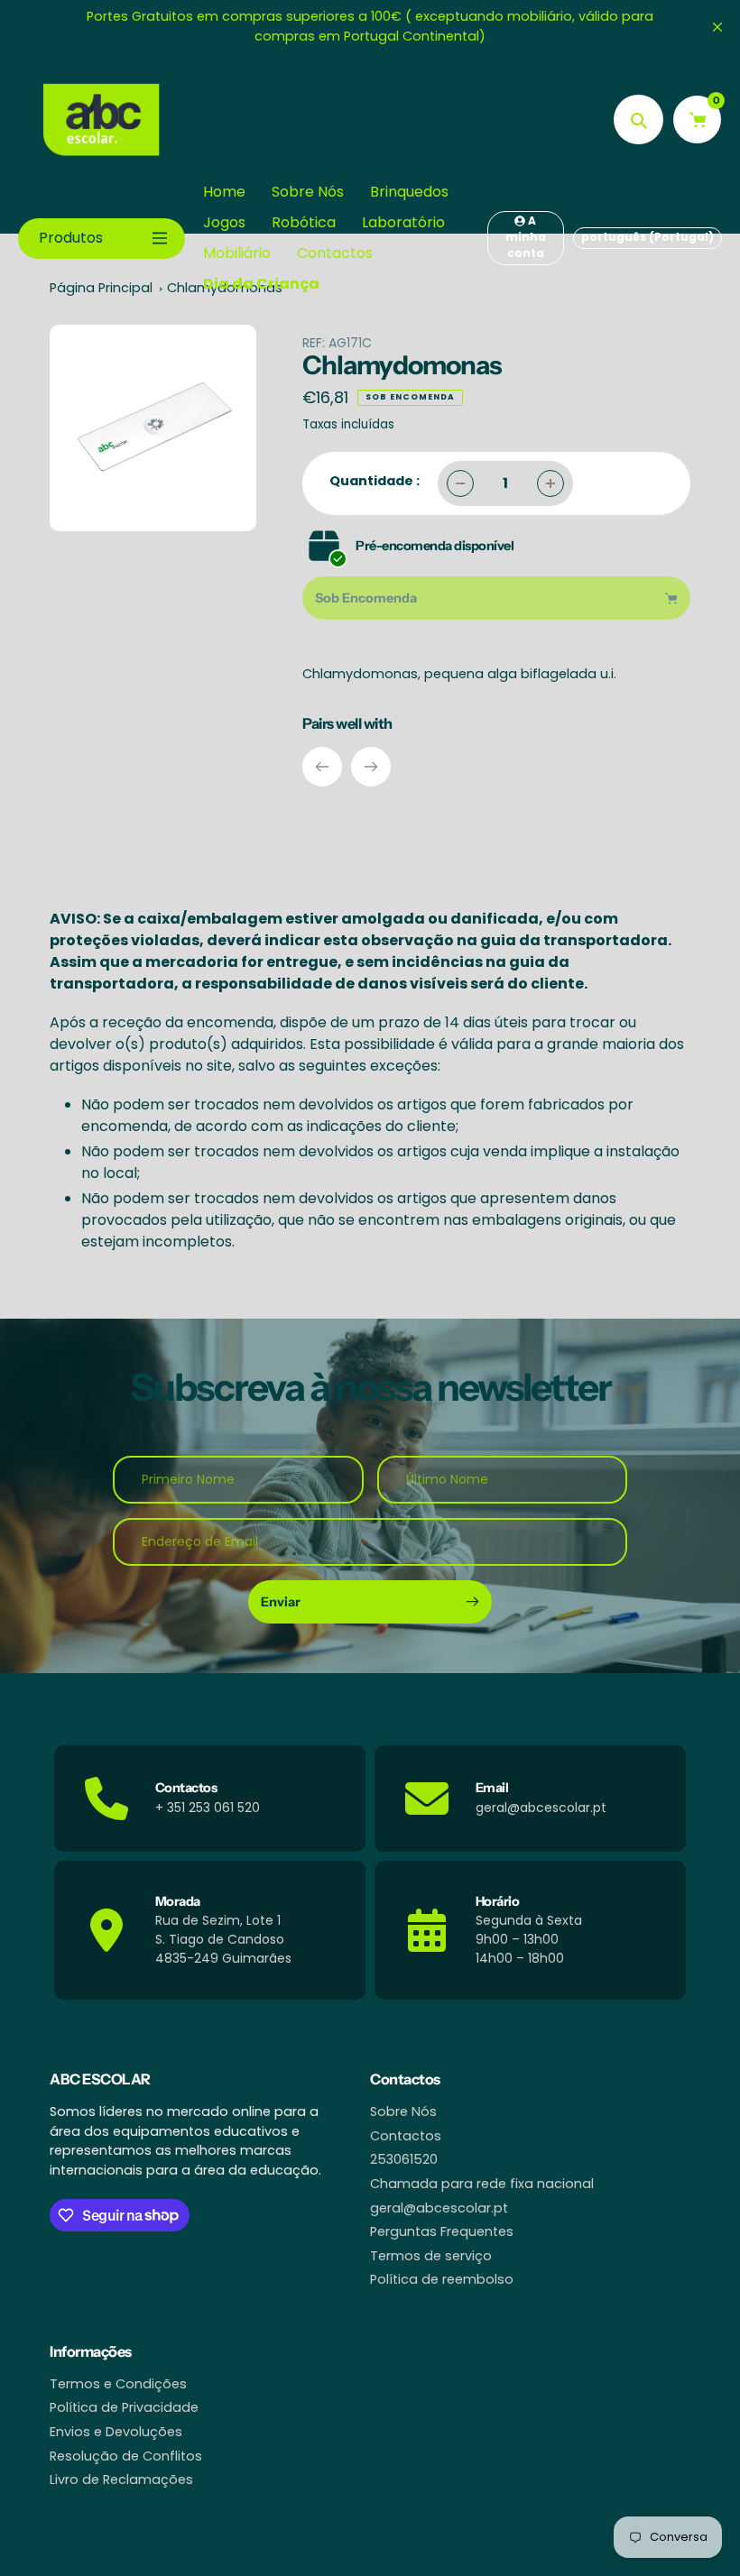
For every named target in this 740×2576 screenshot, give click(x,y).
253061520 (404, 2159)
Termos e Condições (118, 2384)
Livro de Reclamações (121, 2479)
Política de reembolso (442, 2279)
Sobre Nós (403, 2111)
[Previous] (322, 767)
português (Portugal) (647, 237)
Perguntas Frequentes (442, 2231)
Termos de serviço (431, 2256)
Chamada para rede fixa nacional (482, 2184)
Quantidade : (375, 481)
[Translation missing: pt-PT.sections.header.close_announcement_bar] (717, 27)
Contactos (406, 2136)
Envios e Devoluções (116, 2432)
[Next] (371, 767)
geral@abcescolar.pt (439, 2208)
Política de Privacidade (124, 2407)
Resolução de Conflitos (126, 2456)
